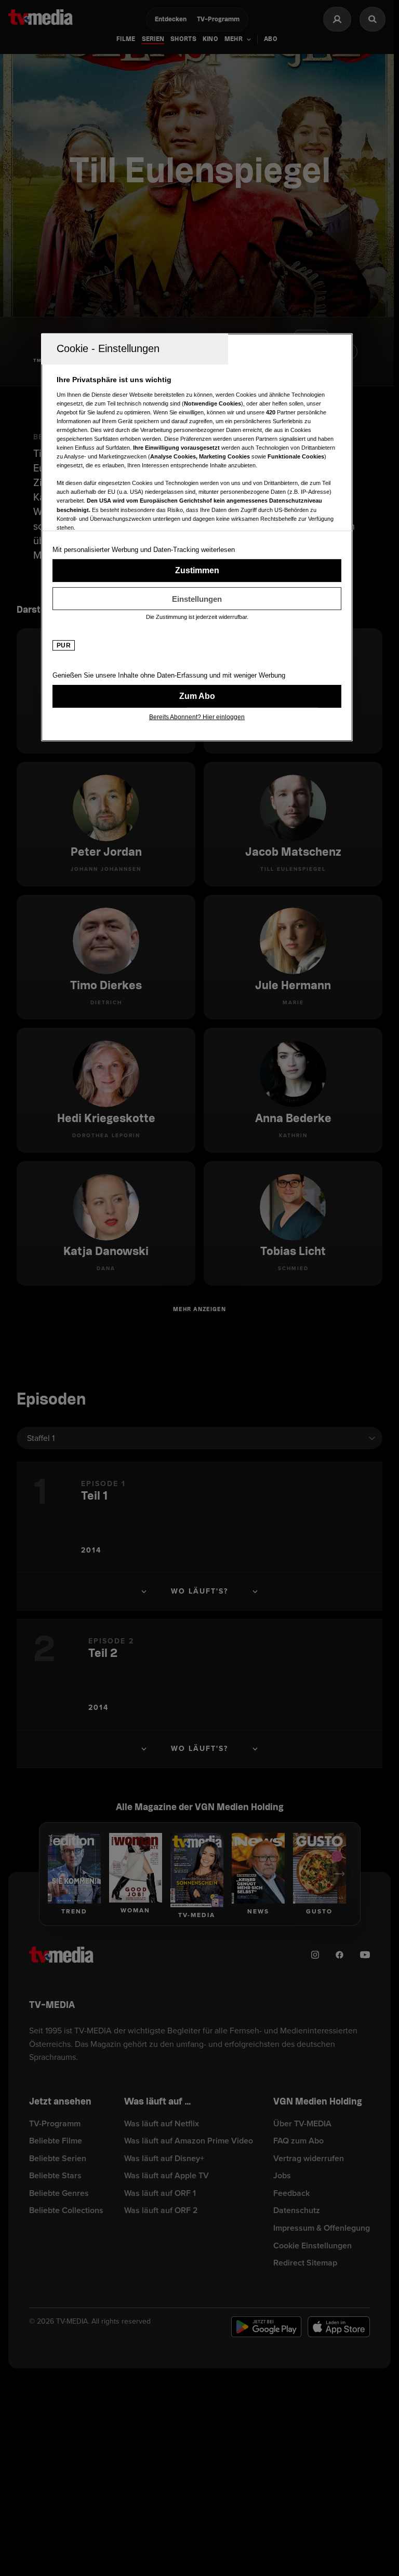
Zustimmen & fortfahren (197, 571)
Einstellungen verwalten (197, 599)
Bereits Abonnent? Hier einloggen (197, 717)
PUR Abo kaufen (197, 696)
